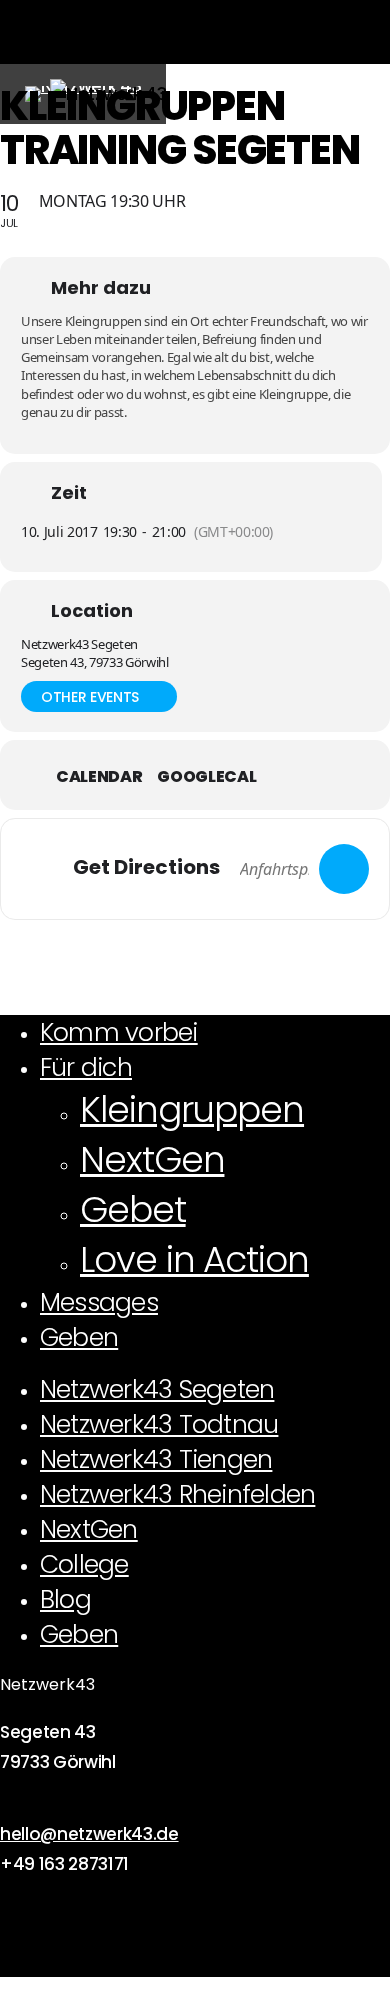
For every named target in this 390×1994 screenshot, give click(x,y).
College (84, 1564)
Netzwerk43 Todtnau (159, 1424)
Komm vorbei (119, 1032)
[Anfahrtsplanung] (344, 869)
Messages (99, 1302)
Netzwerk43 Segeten (157, 1389)
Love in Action (194, 1259)
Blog (65, 1599)
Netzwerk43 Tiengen (156, 1459)
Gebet (133, 1209)
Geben (79, 1337)
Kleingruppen (192, 1109)
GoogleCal (206, 777)
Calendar (99, 777)
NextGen (152, 1159)
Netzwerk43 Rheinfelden (177, 1494)
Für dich (86, 1067)
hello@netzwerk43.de (89, 1834)
